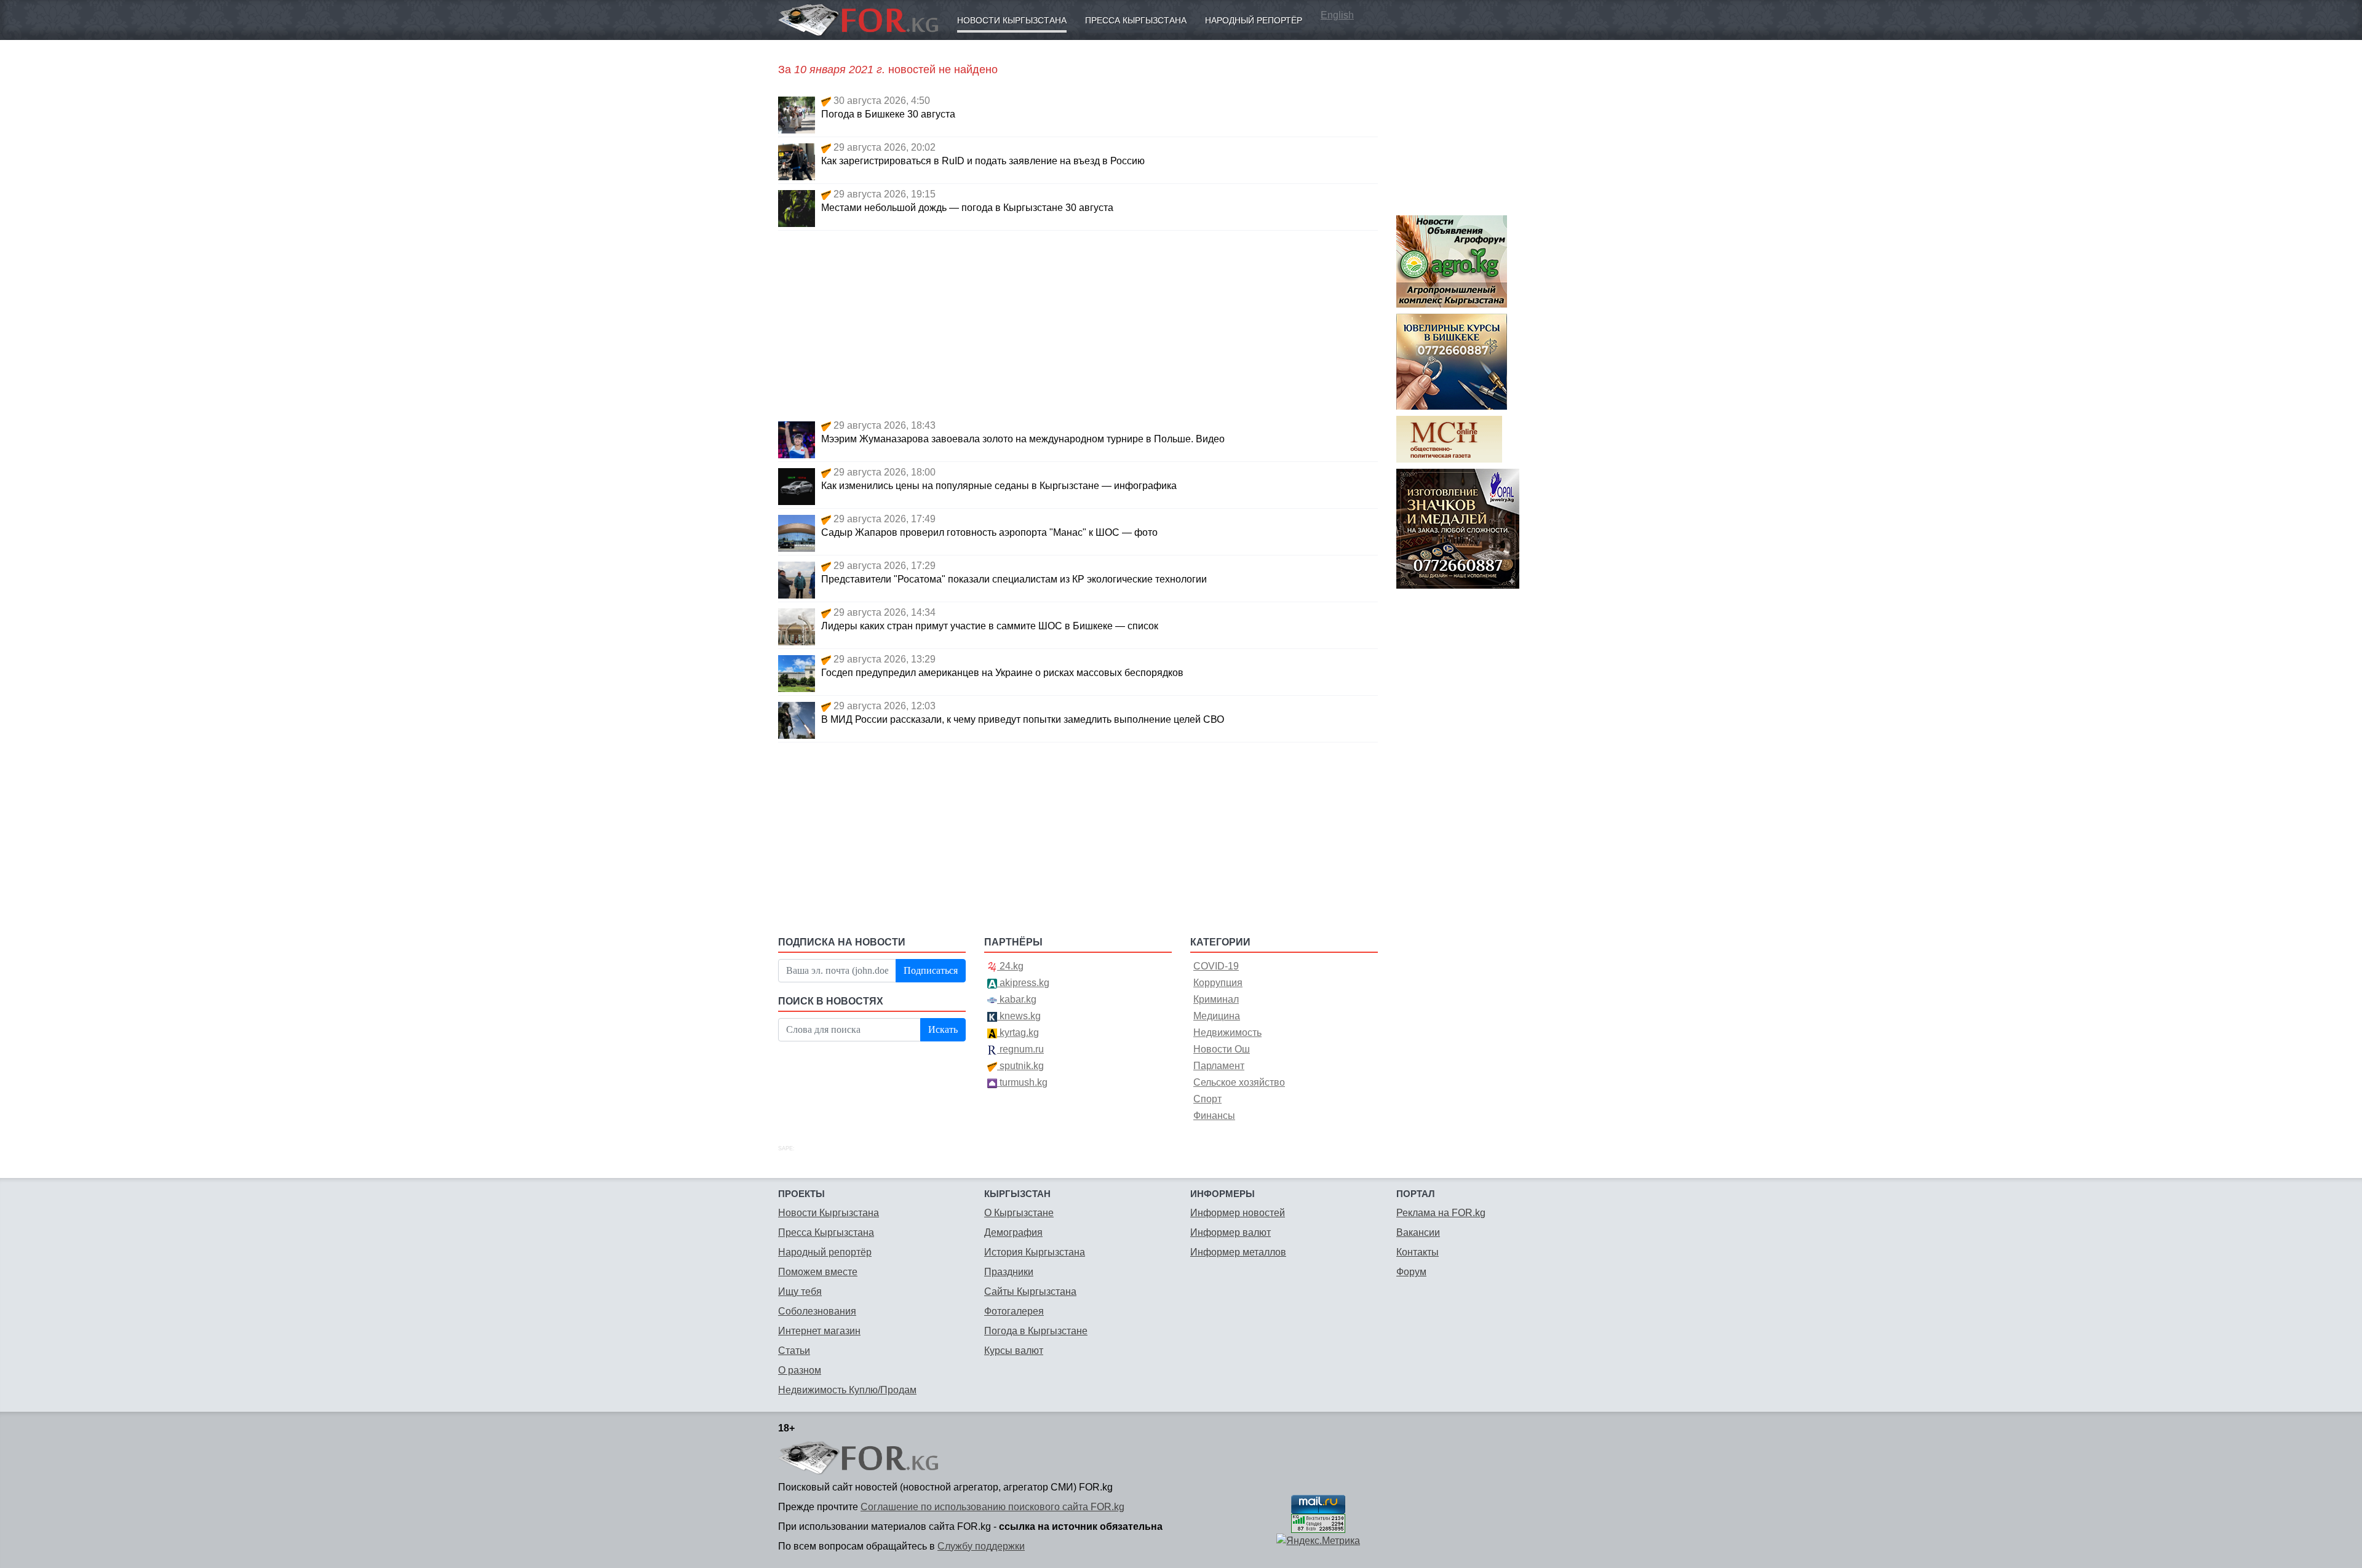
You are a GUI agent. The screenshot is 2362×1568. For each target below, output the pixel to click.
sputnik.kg (1020, 1066)
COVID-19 (1216, 966)
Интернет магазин (819, 1331)
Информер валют (1231, 1232)
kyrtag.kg (1018, 1033)
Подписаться (931, 970)
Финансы (1214, 1116)
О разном (800, 1370)
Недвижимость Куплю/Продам (847, 1390)
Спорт (1207, 1099)
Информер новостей (1238, 1213)
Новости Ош (1222, 1049)
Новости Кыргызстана (1012, 20)
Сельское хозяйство (1239, 1082)
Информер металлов (1238, 1252)
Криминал (1216, 999)
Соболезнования (817, 1311)
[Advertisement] (1078, 323)
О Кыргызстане (1019, 1213)
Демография (1013, 1232)
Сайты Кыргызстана (1030, 1291)
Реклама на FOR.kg (1441, 1213)
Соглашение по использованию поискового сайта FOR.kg (992, 1507)
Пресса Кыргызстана (1136, 20)
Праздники (1009, 1272)
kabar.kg (1017, 999)
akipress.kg (1023, 983)
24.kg (1010, 966)
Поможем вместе (818, 1272)
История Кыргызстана (1035, 1252)
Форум (1411, 1272)
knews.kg (1019, 1016)
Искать (943, 1029)
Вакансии (1418, 1232)
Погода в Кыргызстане (1036, 1331)
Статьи (794, 1351)
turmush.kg (1022, 1082)
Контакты (1418, 1252)
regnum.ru (1020, 1049)
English (1337, 15)
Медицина (1217, 1016)
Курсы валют (1014, 1351)
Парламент (1219, 1066)
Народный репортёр (1254, 20)
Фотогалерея (1014, 1311)
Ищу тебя (800, 1291)
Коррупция (1218, 983)
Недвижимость (1227, 1033)
